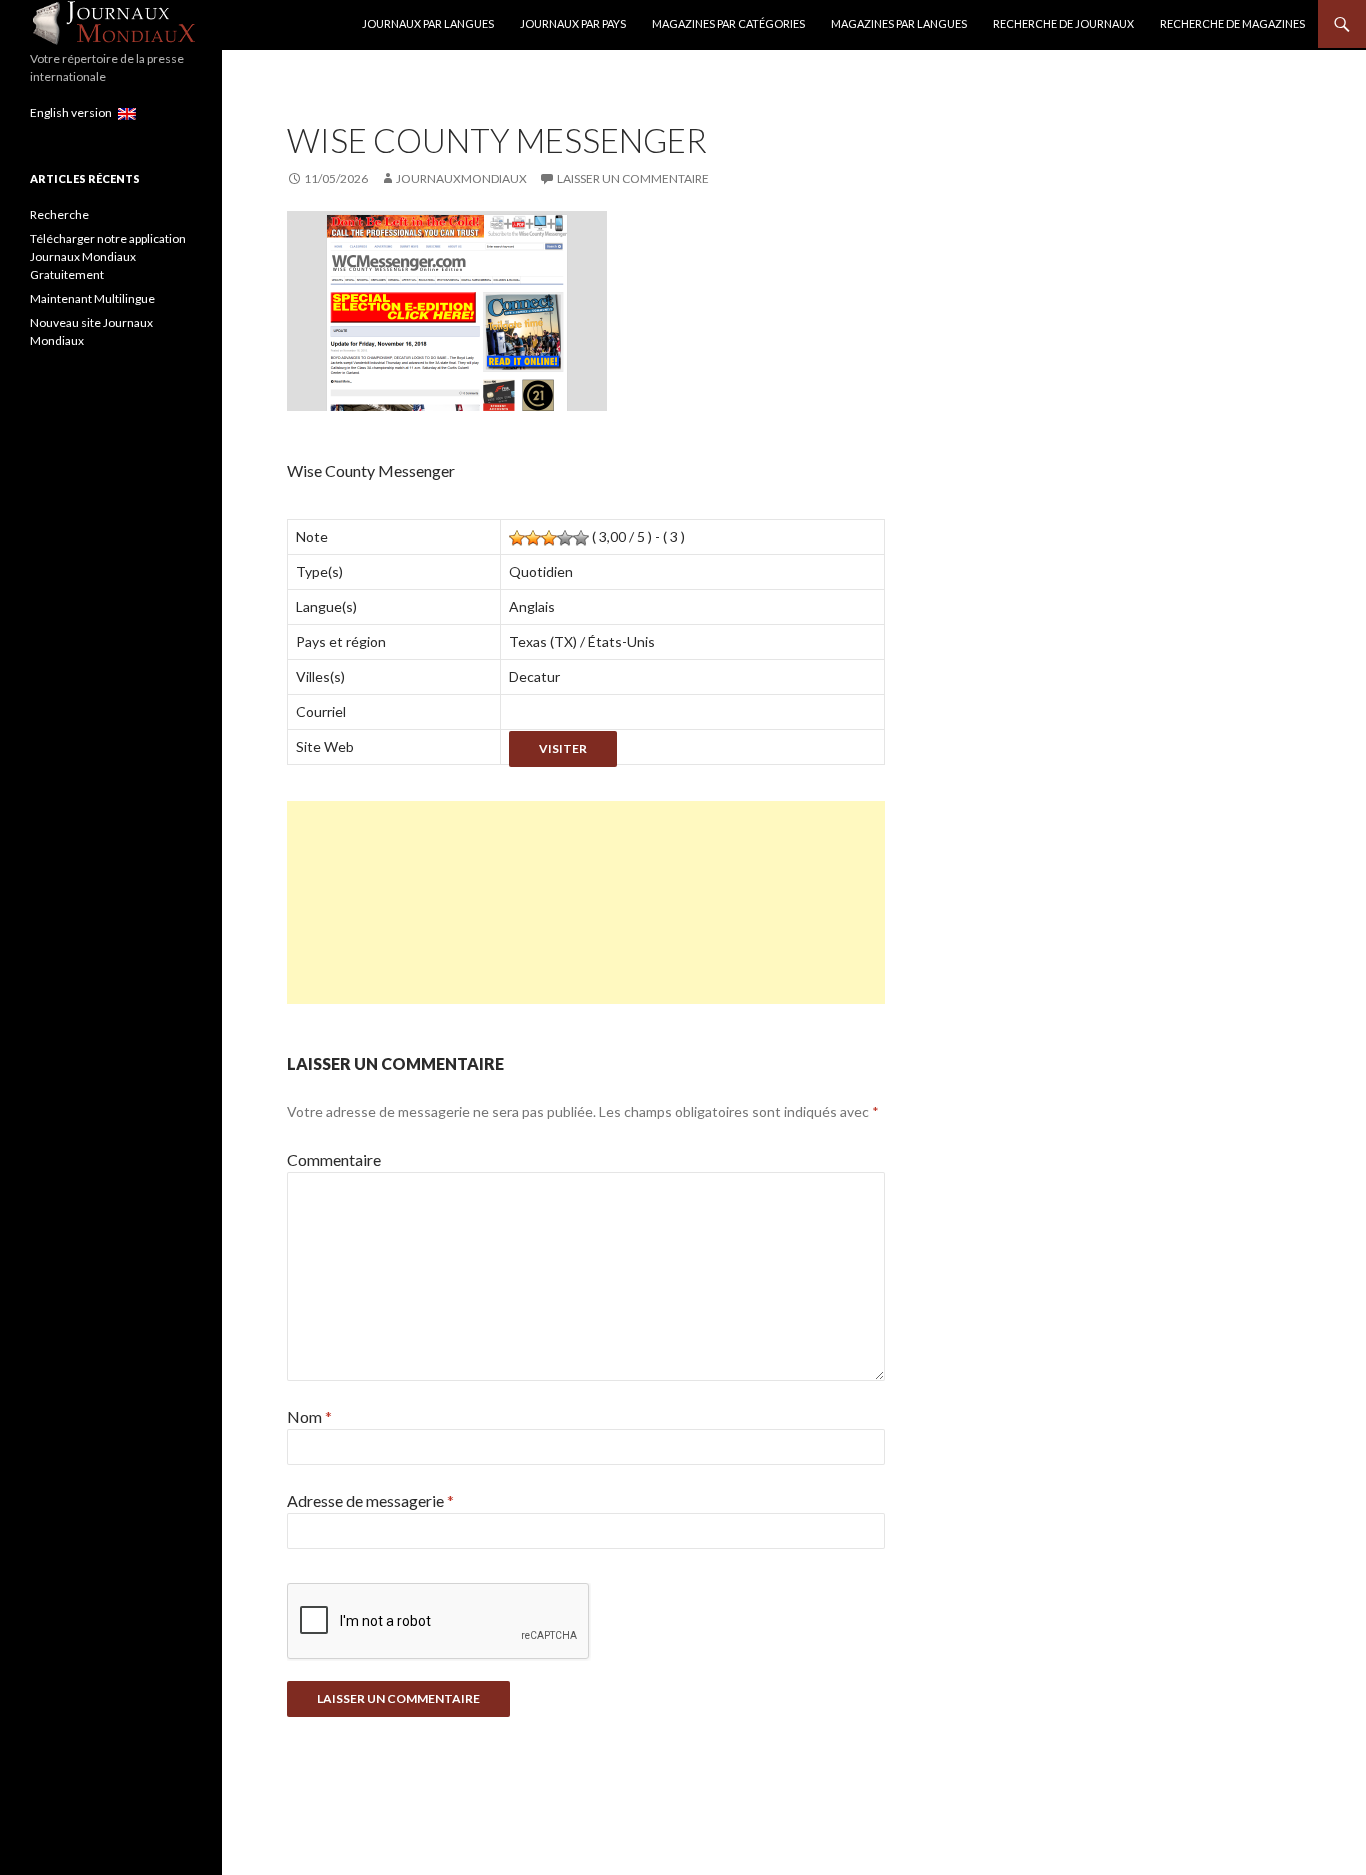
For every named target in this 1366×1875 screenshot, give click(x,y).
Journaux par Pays (573, 23)
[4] (565, 538)
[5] (581, 538)
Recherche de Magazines (1232, 23)
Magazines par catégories (728, 23)
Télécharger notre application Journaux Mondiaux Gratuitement (108, 256)
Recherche (59, 214)
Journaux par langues (428, 23)
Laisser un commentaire (633, 178)
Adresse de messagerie (370, 1500)
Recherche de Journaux (1063, 23)
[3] (549, 538)
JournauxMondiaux (461, 178)
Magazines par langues (899, 23)
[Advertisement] (586, 902)
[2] (533, 538)
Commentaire (334, 1159)
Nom (309, 1416)
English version (74, 112)
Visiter (563, 748)
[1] (517, 538)
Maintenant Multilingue (92, 298)
